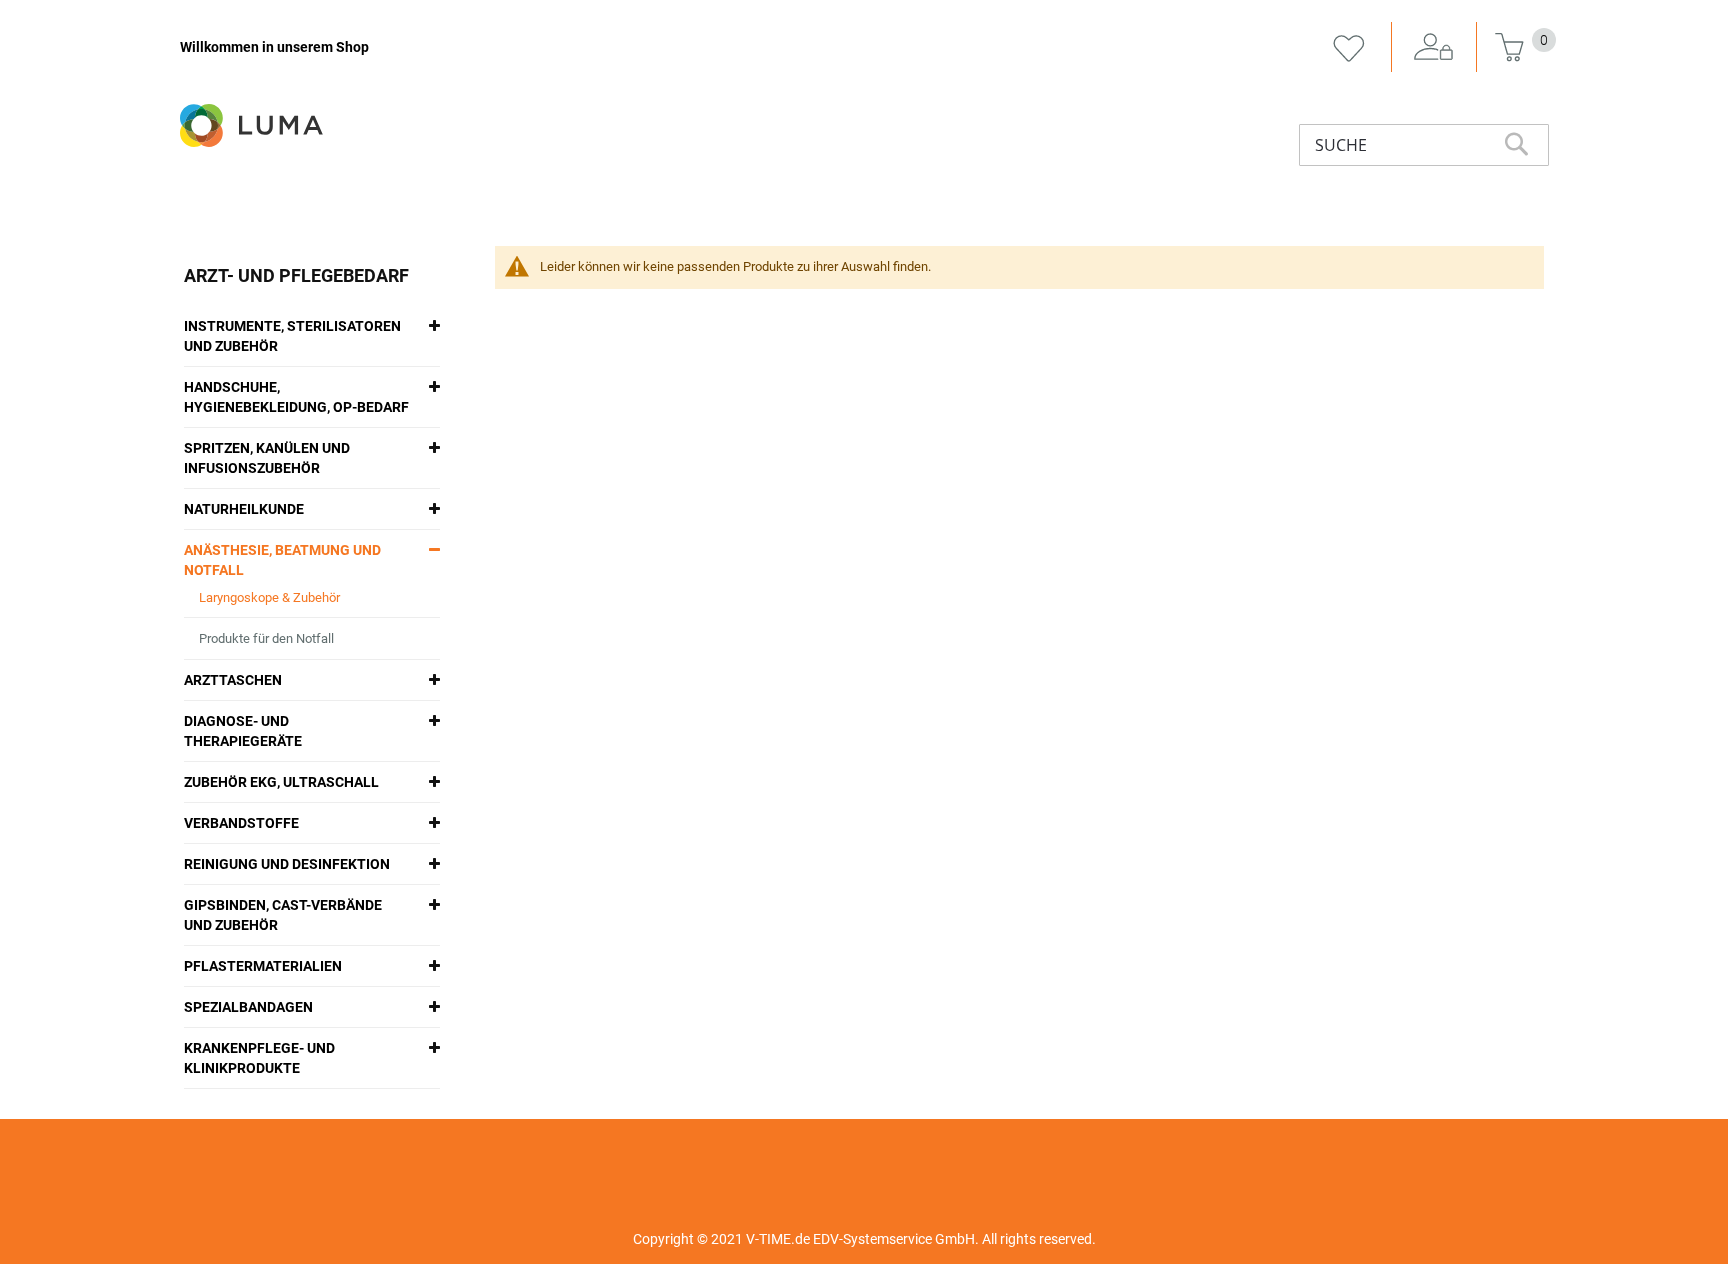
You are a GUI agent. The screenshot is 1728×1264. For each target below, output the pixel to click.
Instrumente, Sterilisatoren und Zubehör (292, 336)
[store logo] (253, 125)
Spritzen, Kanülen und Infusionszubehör (267, 458)
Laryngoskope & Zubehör (269, 597)
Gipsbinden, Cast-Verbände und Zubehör (283, 915)
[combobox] (1424, 145)
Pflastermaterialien (263, 966)
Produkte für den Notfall (266, 638)
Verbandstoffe (241, 823)
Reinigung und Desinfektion (287, 864)
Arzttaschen (233, 680)
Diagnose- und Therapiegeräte (243, 731)
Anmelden (1434, 48)
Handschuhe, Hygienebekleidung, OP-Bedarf (296, 397)
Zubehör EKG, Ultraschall (281, 782)
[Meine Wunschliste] (1349, 48)
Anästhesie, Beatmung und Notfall (282, 560)
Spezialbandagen (248, 1007)
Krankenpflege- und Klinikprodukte (259, 1058)
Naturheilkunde (244, 509)
